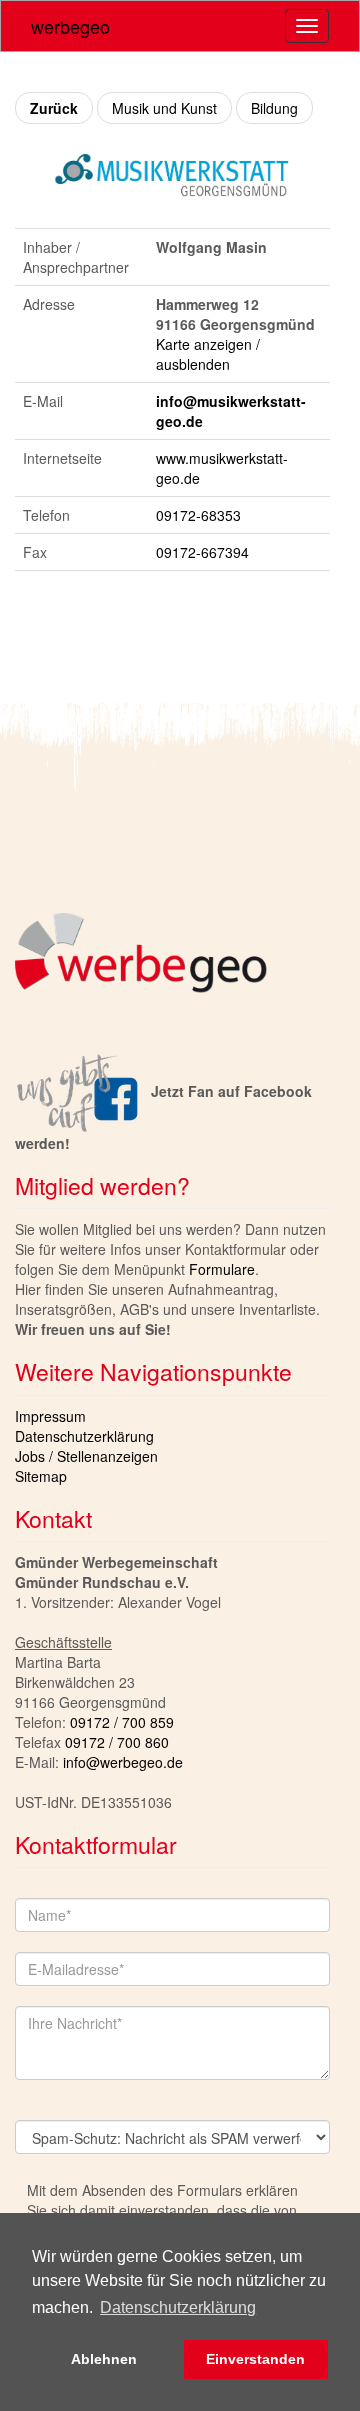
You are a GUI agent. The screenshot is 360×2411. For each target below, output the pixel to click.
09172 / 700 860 (117, 1742)
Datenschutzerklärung (84, 1436)
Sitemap (41, 1476)
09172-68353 (198, 515)
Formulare (222, 1269)
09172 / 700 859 (122, 1722)
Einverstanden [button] (255, 2359)
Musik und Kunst (164, 108)
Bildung (274, 108)
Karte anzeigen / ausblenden (208, 354)
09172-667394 (202, 552)
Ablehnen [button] (104, 2359)
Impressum (50, 1416)
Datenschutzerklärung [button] (178, 2307)
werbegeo (70, 26)
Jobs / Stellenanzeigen (86, 1456)
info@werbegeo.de (123, 1762)
